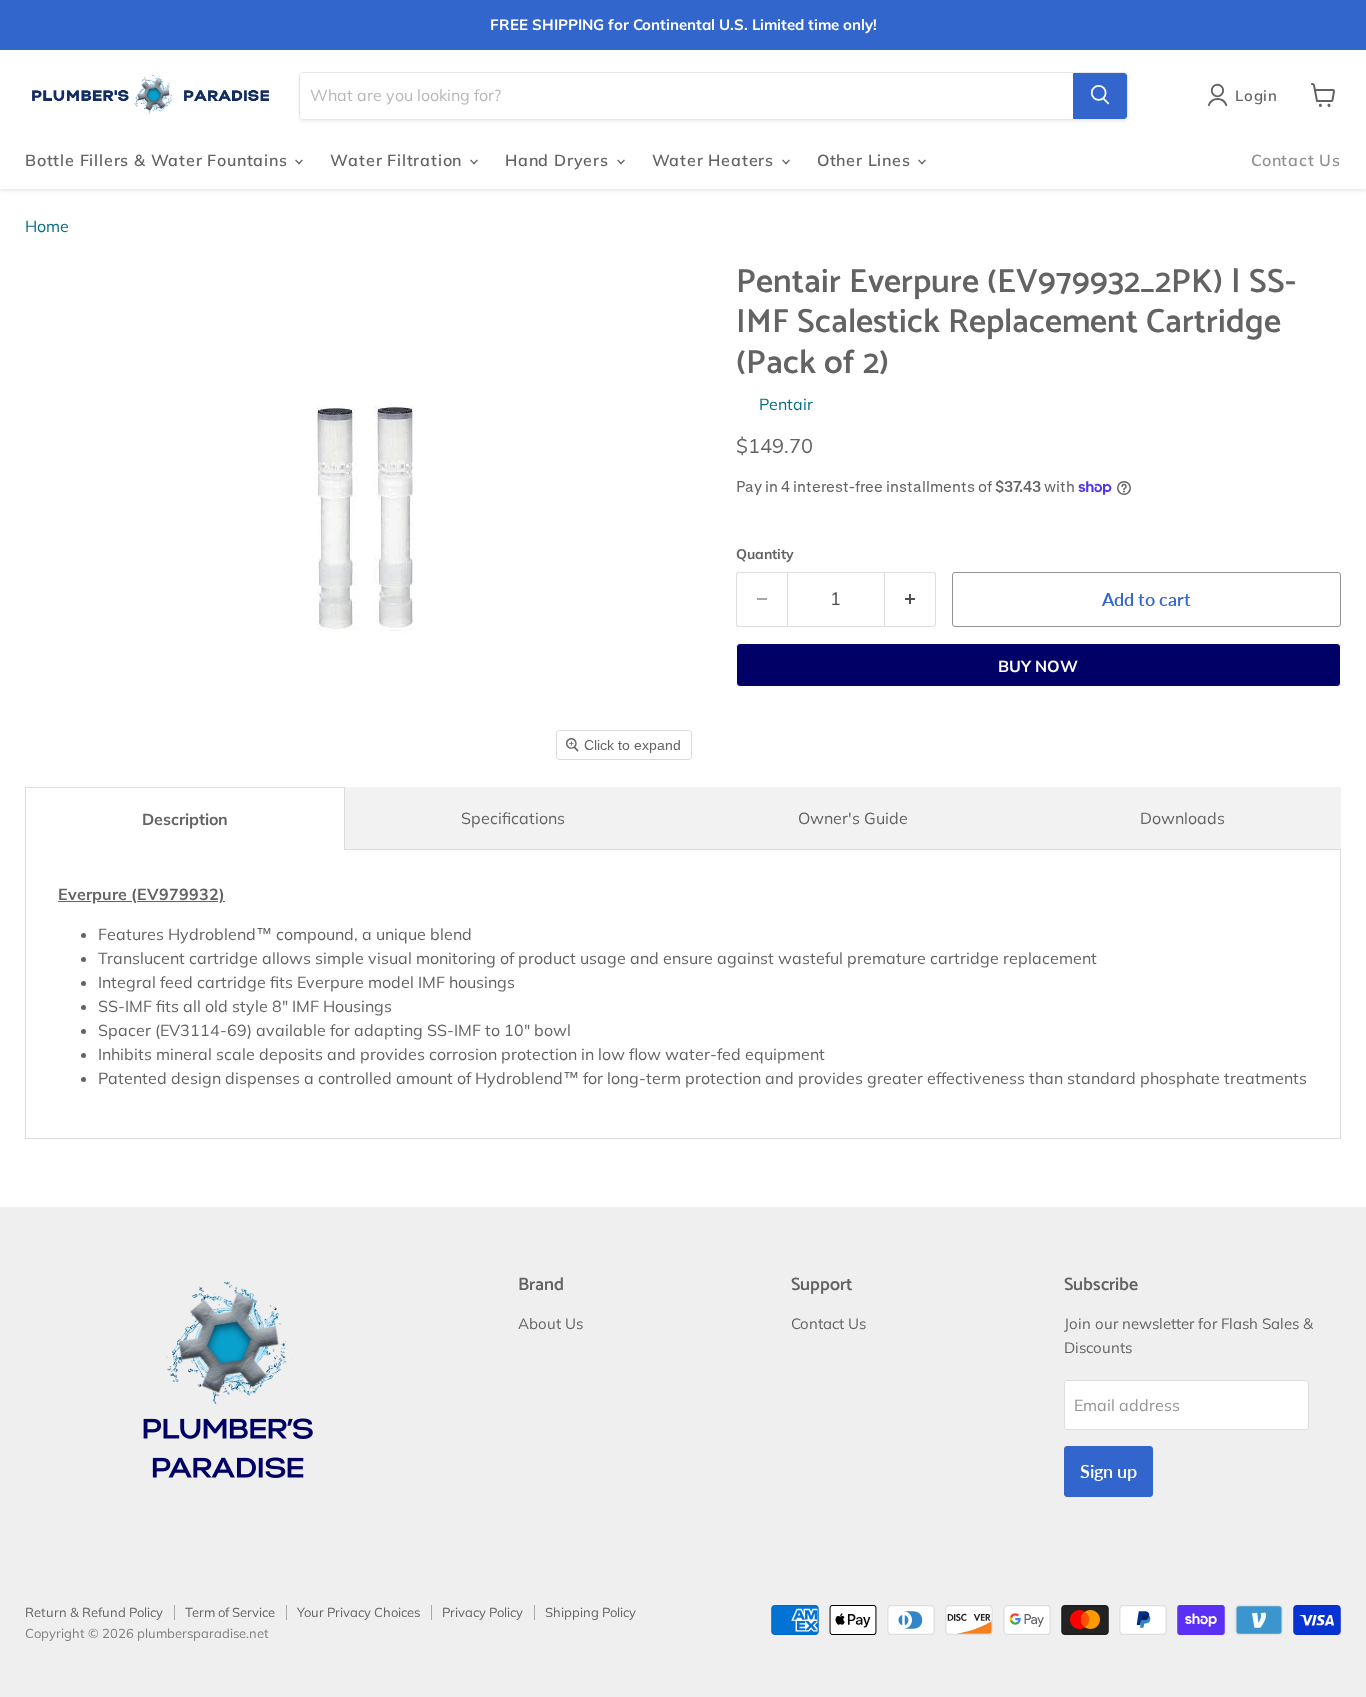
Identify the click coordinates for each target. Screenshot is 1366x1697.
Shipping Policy (590, 1612)
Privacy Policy (482, 1612)
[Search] (1100, 95)
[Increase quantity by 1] (910, 599)
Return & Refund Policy (94, 1612)
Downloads (1182, 818)
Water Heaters (715, 160)
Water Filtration (398, 160)
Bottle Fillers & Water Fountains (158, 160)
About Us (550, 1323)
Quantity (765, 554)
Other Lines (866, 160)
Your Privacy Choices (358, 1612)
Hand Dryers (559, 160)
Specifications (513, 818)
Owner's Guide (853, 818)
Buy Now (1038, 666)
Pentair (786, 404)
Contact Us (1296, 160)
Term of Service (230, 1612)
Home (47, 226)
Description (185, 819)
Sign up (1108, 1471)
